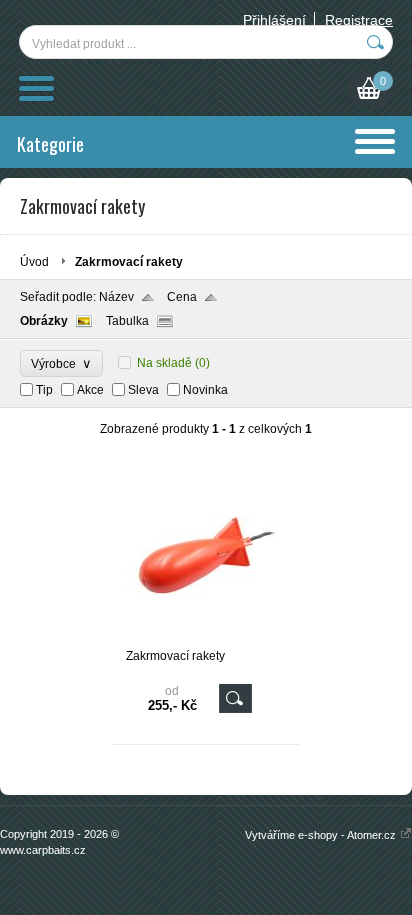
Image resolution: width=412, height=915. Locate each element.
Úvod (34, 262)
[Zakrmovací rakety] (206, 640)
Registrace (359, 20)
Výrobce (61, 363)
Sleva (143, 390)
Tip (44, 390)
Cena (182, 297)
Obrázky (44, 321)
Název (116, 297)
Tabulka (127, 321)
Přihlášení (274, 20)
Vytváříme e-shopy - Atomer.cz (322, 835)
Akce (90, 390)
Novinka (205, 390)
